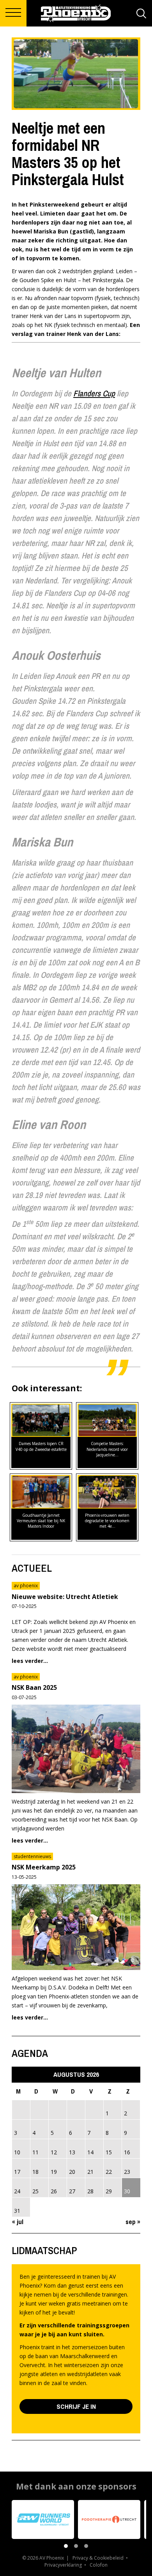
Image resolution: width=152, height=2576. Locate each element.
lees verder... (30, 1661)
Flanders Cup (94, 393)
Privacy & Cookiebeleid (98, 2558)
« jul (18, 2222)
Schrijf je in (76, 2406)
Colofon (99, 2565)
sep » (133, 2222)
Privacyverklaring (63, 2565)
